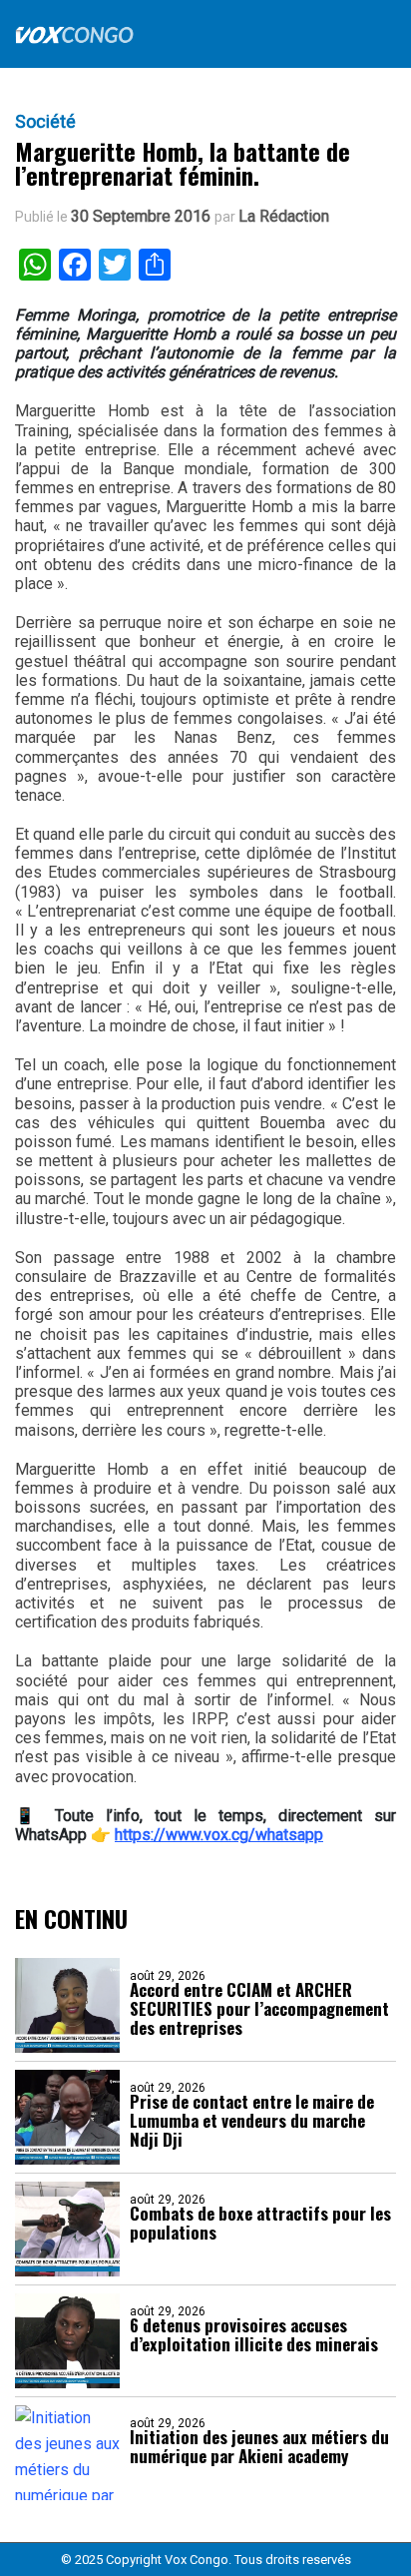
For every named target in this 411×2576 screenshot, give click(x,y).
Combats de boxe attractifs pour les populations (260, 2223)
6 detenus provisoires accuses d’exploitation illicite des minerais (254, 2334)
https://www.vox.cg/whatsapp (219, 1835)
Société (45, 122)
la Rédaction (284, 217)
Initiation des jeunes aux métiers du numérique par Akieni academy (259, 2446)
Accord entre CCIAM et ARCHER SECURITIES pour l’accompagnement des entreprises (259, 2008)
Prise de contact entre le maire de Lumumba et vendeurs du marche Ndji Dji (252, 2120)
